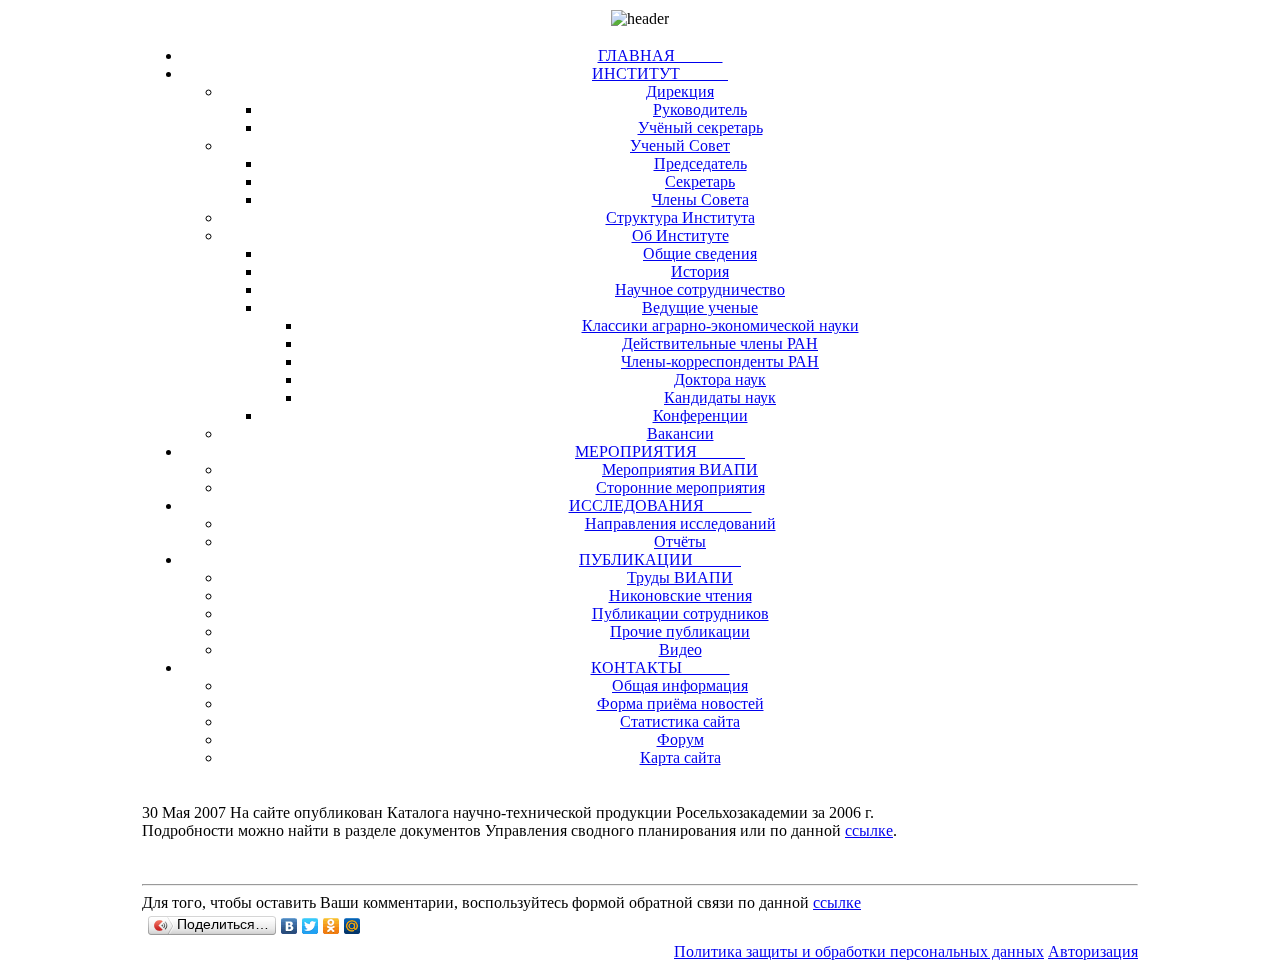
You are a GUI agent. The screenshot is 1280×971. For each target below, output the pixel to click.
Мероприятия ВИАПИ (680, 469)
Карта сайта (680, 757)
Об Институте (680, 235)
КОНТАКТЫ (660, 667)
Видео (680, 649)
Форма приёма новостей (680, 703)
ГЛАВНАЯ (660, 55)
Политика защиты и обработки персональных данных (859, 951)
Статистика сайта (680, 721)
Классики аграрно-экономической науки (720, 325)
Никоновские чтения (680, 595)
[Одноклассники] (331, 926)
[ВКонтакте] (289, 926)
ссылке (869, 830)
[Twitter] (310, 926)
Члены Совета (700, 199)
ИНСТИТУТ (660, 73)
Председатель (700, 163)
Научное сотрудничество (700, 289)
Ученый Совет (680, 145)
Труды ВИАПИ (680, 577)
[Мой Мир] (352, 926)
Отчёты (680, 541)
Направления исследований (680, 523)
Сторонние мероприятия (680, 487)
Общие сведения (700, 253)
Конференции (700, 415)
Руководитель (700, 109)
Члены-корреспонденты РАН (720, 361)
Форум (680, 739)
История (700, 271)
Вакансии (680, 433)
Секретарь (700, 181)
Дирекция (680, 91)
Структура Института (680, 217)
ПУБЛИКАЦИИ (660, 559)
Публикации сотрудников (680, 613)
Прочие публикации (680, 631)
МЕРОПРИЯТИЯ (660, 451)
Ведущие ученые (700, 307)
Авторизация (1093, 951)
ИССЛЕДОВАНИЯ (660, 505)
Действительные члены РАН (720, 343)
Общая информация (680, 685)
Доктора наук (720, 379)
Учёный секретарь (700, 127)
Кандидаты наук (720, 397)
